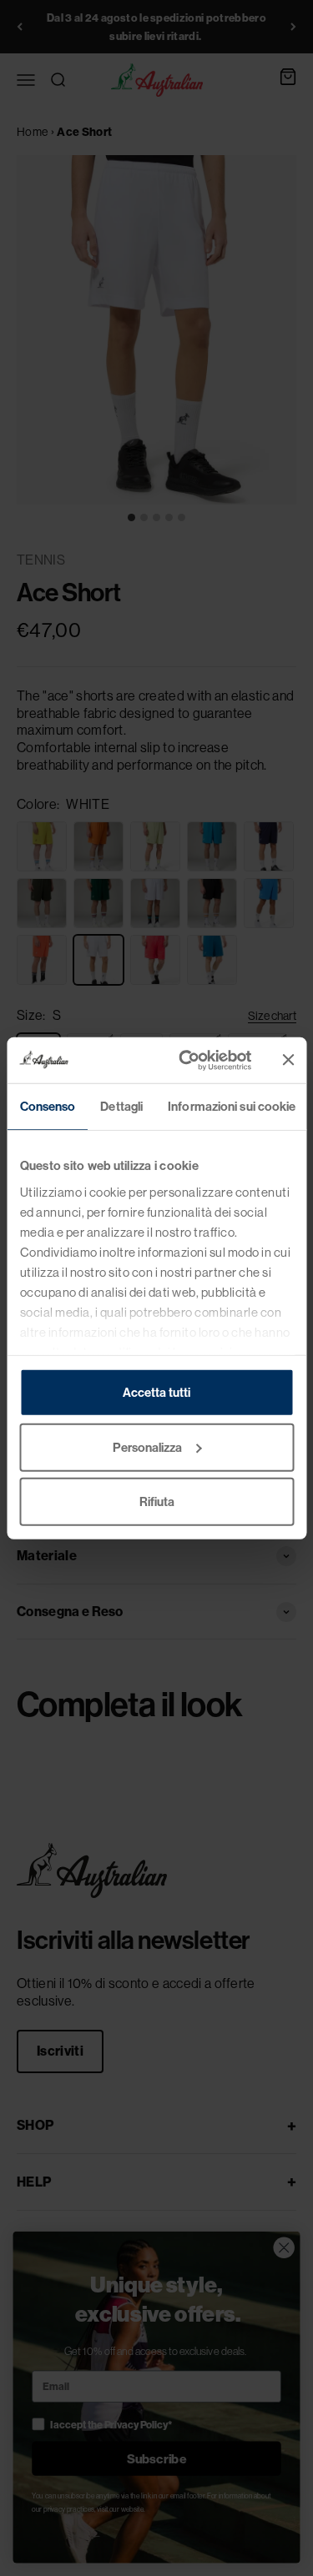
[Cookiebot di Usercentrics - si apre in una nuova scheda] (187, 1060)
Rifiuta (157, 1501)
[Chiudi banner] (288, 1060)
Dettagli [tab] (121, 1106)
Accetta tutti (156, 1392)
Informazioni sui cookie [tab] (232, 1106)
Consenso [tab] (47, 1106)
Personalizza (147, 1446)
